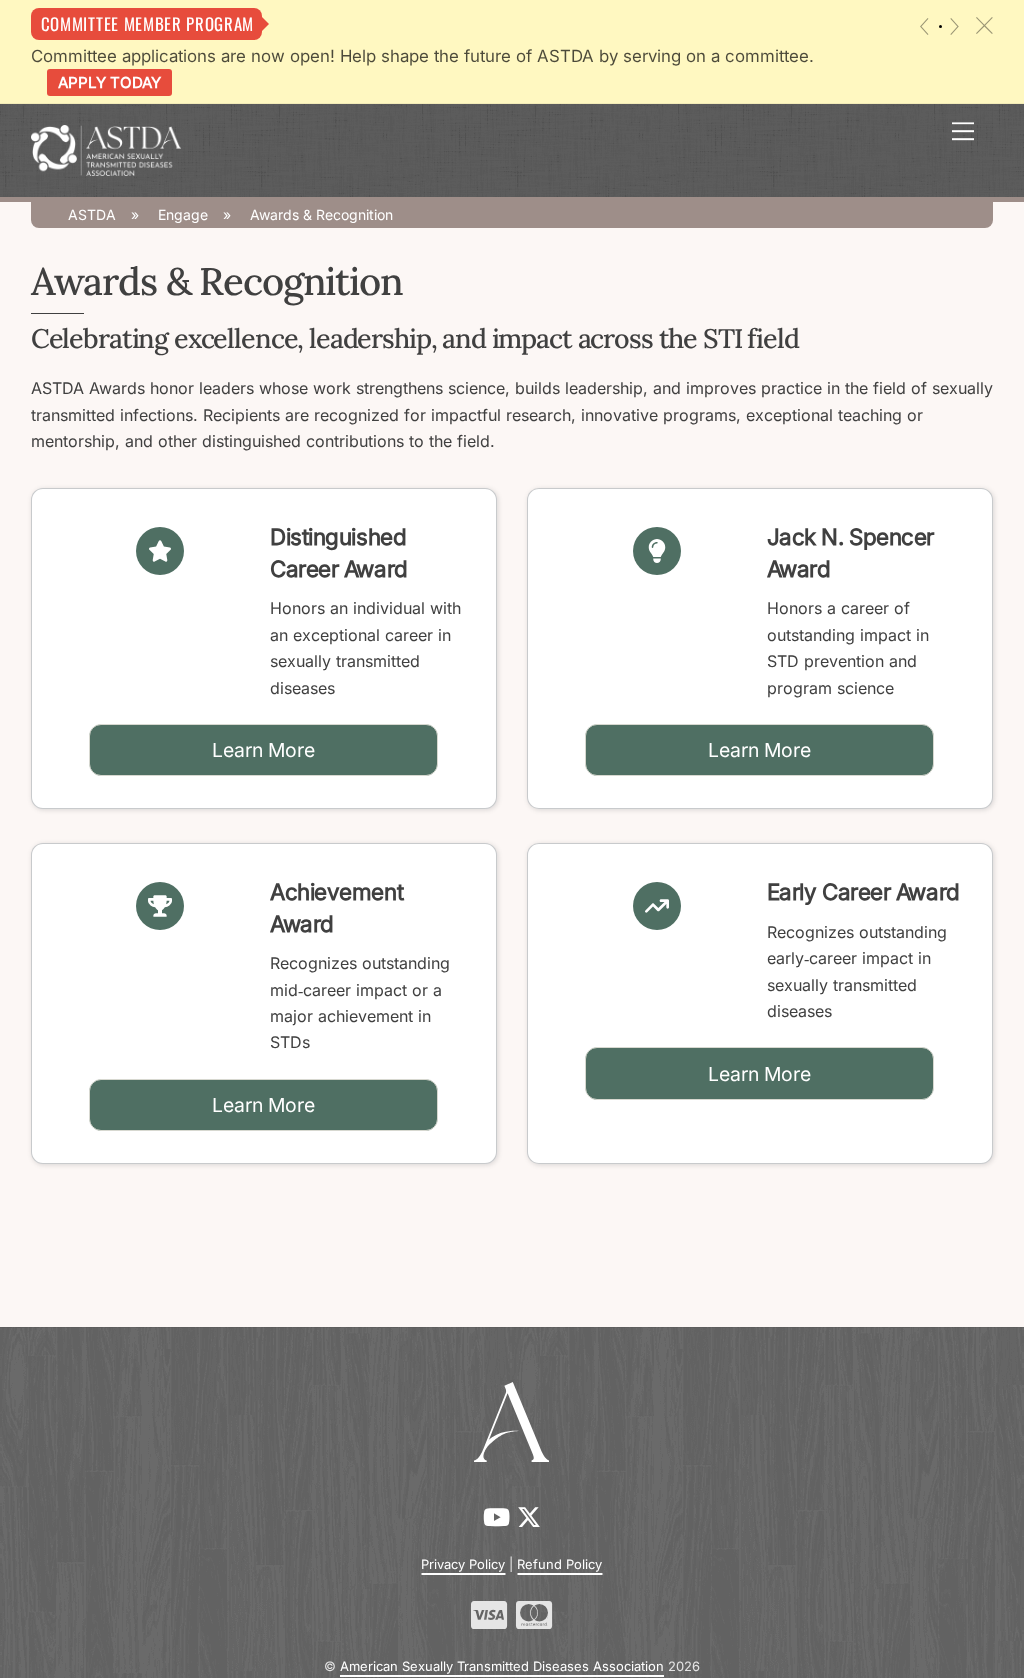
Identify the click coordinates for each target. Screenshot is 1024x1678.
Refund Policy (559, 1564)
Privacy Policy (463, 1564)
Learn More (263, 750)
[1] (940, 26)
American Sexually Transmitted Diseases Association (502, 1666)
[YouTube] (500, 1517)
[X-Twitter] (529, 1517)
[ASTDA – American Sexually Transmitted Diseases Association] (106, 148)
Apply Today (109, 82)
